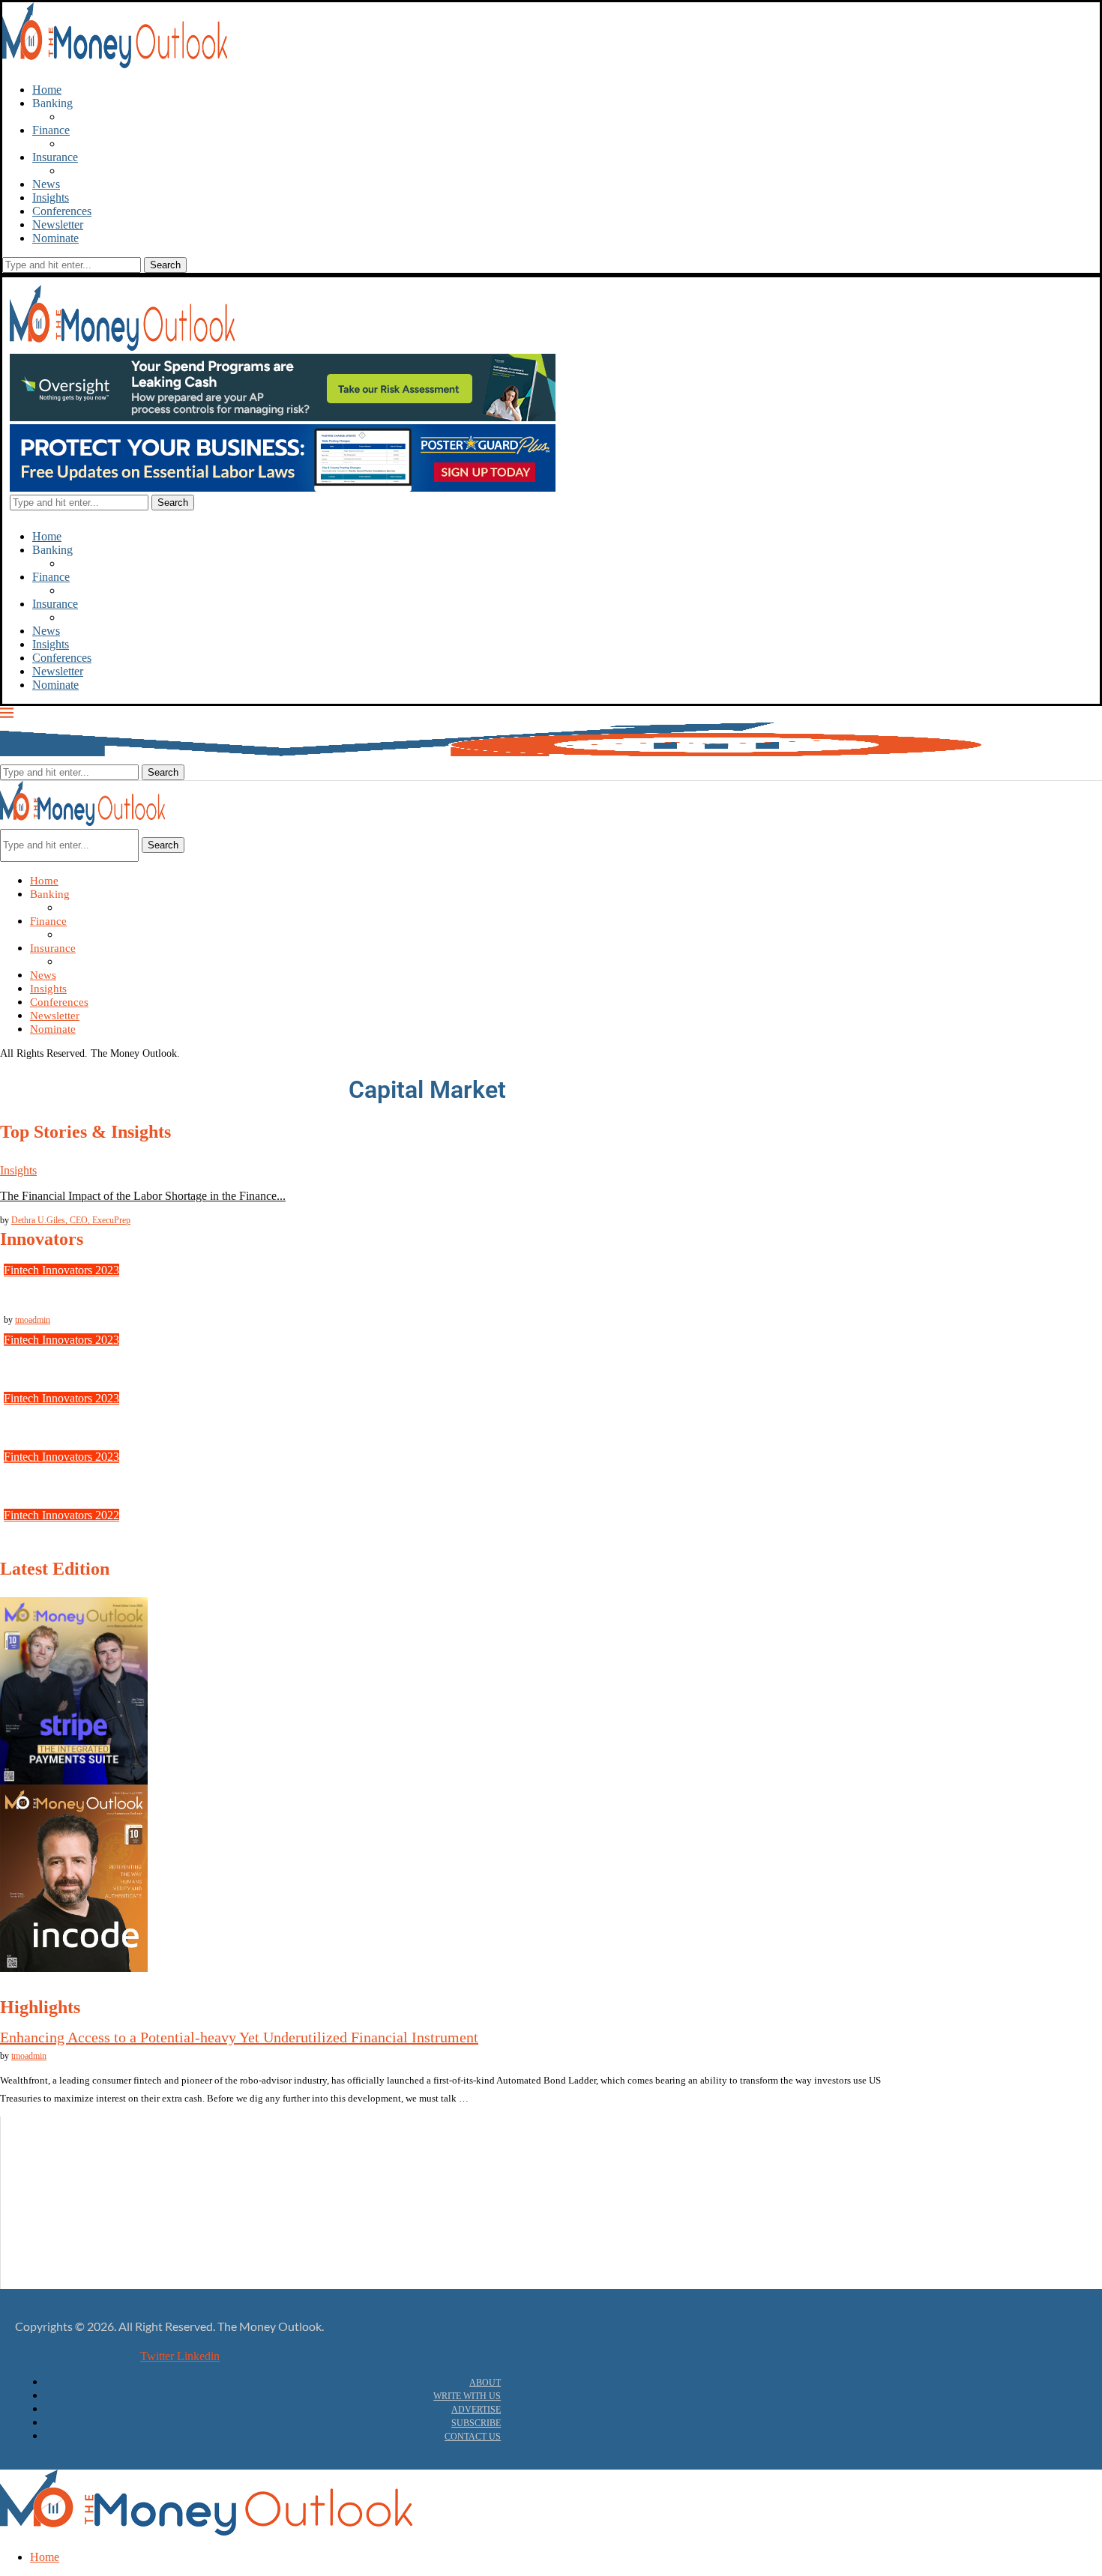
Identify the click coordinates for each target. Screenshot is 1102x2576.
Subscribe (476, 2423)
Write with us (467, 2396)
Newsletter (58, 224)
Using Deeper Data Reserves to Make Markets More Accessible (159, 2139)
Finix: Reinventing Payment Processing (97, 1482)
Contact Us (473, 2437)
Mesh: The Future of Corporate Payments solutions (124, 1365)
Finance (51, 130)
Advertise (476, 2410)
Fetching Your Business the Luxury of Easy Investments (141, 2229)
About (485, 2383)
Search (163, 845)
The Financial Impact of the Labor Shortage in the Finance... (143, 1196)
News (46, 184)
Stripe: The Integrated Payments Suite (93, 1295)
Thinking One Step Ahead (70, 2274)
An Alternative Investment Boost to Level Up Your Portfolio (151, 2184)
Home (47, 90)
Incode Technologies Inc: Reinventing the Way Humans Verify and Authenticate (193, 1541)
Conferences (62, 211)
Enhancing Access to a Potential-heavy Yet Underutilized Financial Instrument (239, 2037)
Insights (51, 197)
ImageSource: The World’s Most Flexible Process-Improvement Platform (176, 1424)
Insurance (55, 157)
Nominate (55, 238)
